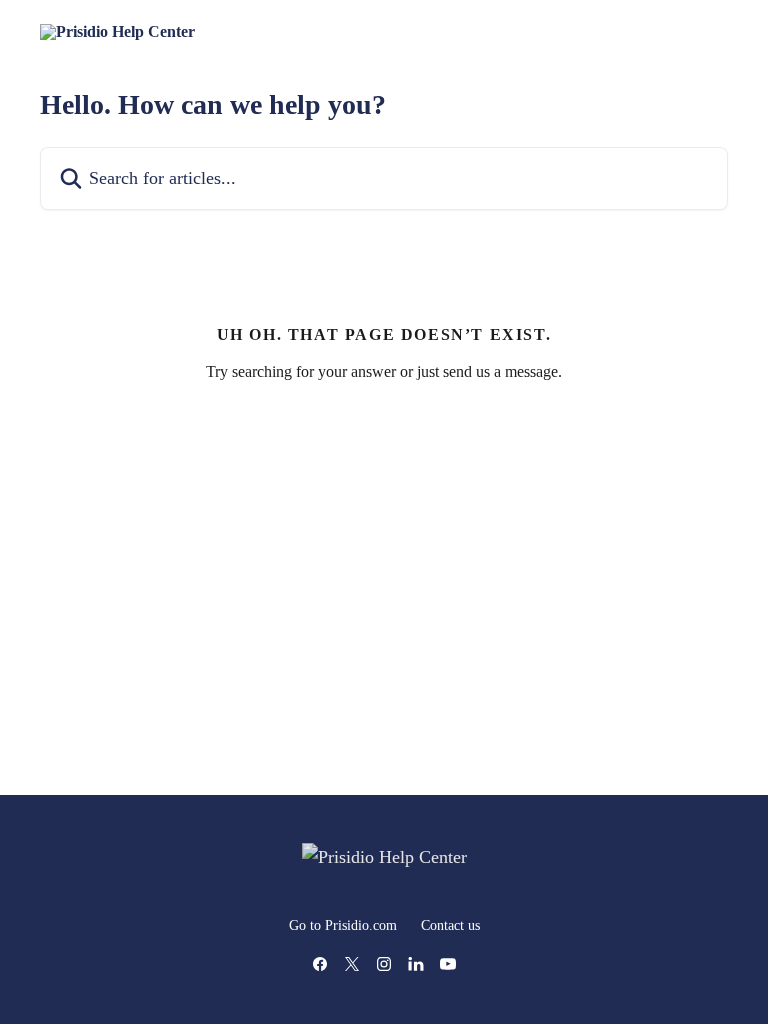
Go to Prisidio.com (343, 925)
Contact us (450, 925)
